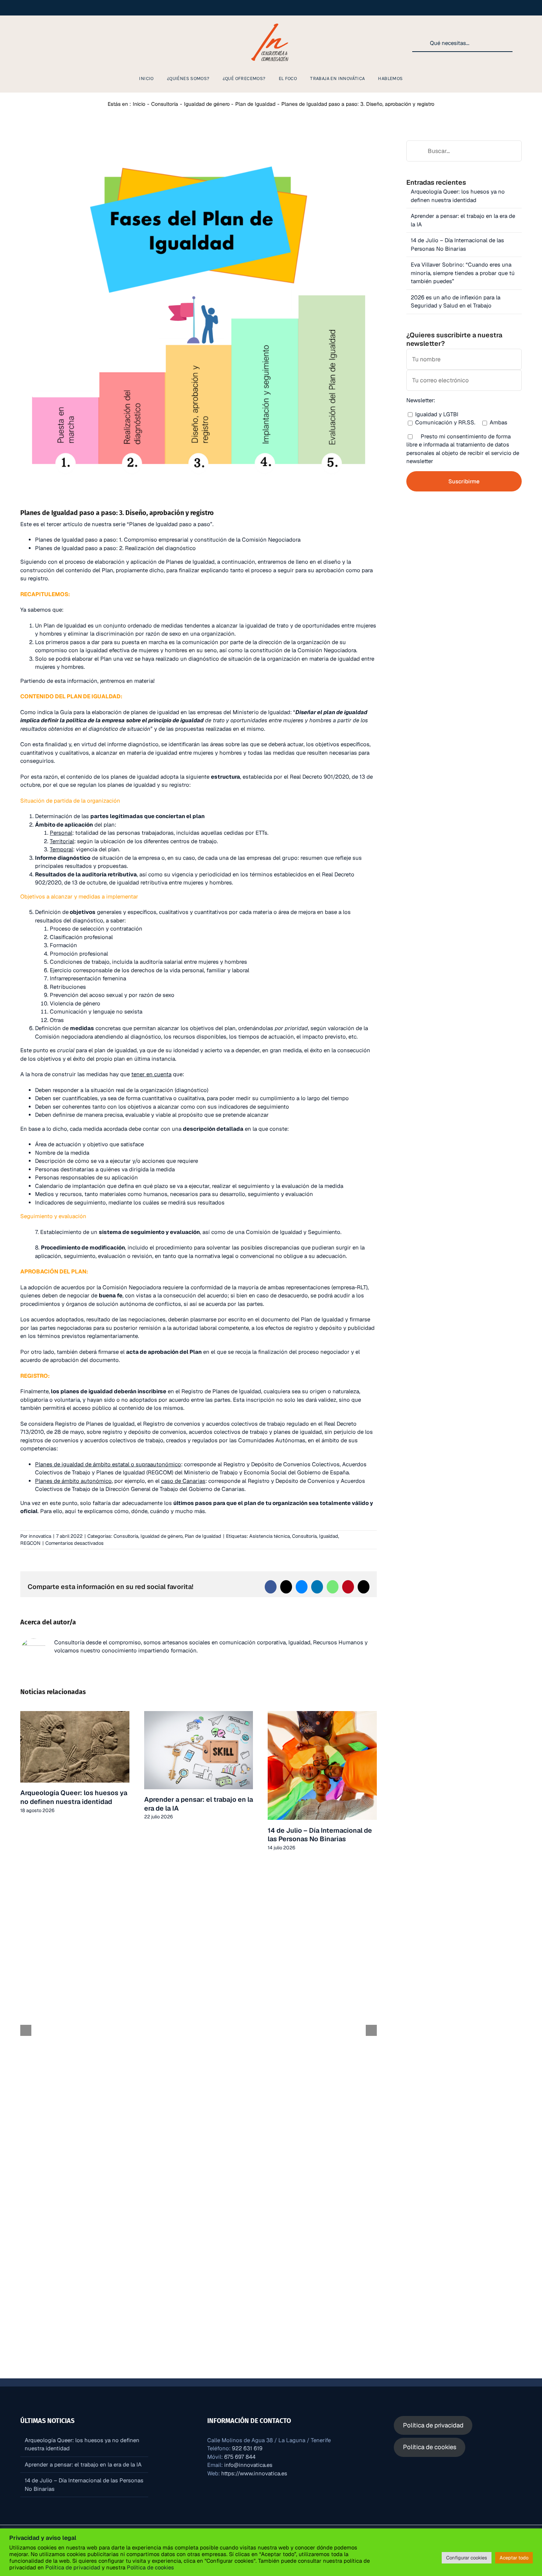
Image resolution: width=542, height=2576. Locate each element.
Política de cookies (150, 2567)
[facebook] (32, 43)
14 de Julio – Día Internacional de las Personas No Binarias (320, 1835)
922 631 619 (247, 2448)
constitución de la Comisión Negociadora (303, 650)
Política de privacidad (73, 2567)
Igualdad (329, 1536)
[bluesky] (80, 43)
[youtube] (56, 43)
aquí (70, 1511)
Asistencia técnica (270, 1536)
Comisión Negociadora (132, 1287)
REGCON (30, 1543)
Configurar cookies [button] (467, 2558)
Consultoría (126, 1536)
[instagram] (21, 43)
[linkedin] (44, 43)
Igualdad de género (161, 1536)
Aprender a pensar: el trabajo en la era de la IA (83, 2464)
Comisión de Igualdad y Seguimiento (293, 1232)
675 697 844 (240, 2457)
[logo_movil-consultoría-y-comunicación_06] (271, 23)
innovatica (40, 1536)
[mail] (91, 43)
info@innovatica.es (248, 2465)
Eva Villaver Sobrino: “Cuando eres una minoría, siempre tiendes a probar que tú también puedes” (463, 273)
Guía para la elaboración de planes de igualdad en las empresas (141, 712)
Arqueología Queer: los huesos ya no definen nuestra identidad (74, 1797)
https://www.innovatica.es (254, 2473)
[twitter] (68, 43)
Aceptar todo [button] (514, 2558)
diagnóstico (204, 659)
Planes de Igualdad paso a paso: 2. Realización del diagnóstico (115, 548)
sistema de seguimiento (132, 1232)
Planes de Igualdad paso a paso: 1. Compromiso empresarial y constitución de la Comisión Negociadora (168, 540)
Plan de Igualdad (65, 625)
